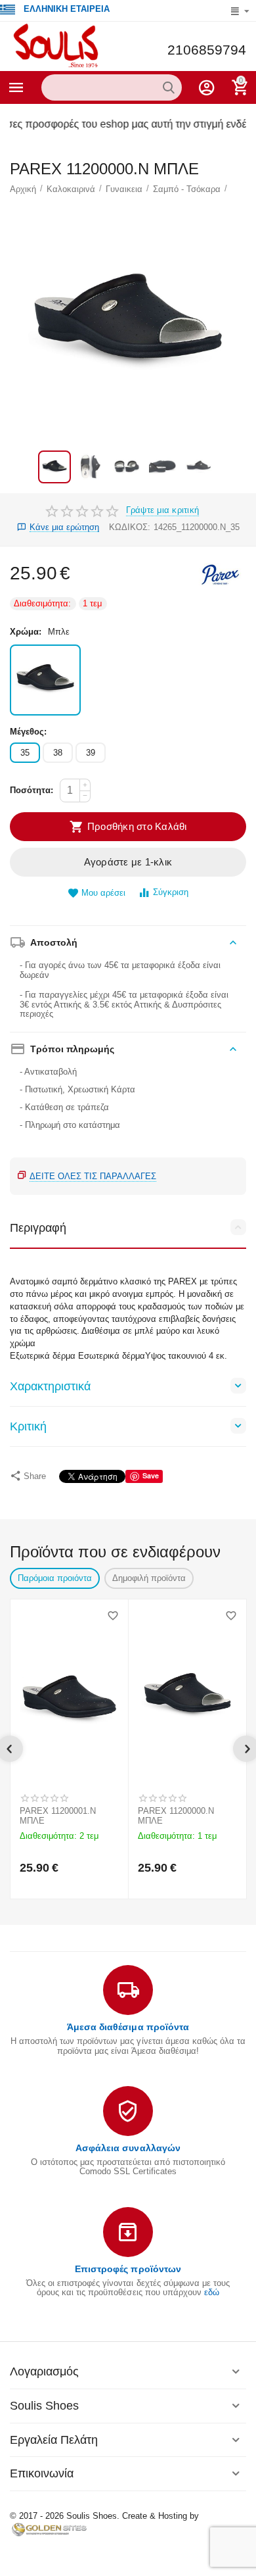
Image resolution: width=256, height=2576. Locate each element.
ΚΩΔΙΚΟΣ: (130, 527)
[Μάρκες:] (220, 574)
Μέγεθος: (28, 732)
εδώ (212, 2292)
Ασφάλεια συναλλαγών (128, 2148)
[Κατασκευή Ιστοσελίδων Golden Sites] (49, 2529)
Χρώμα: (26, 632)
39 (91, 753)
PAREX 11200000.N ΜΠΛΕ (176, 1816)
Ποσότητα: (32, 790)
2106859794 (207, 50)
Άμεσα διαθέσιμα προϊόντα (128, 2027)
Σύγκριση (171, 892)
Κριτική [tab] (28, 1426)
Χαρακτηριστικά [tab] (50, 1386)
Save (151, 1475)
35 (25, 753)
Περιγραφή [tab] (38, 1228)
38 (58, 753)
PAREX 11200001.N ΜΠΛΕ (58, 1816)
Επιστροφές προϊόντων (128, 2269)
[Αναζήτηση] (169, 87)
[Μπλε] (45, 680)
